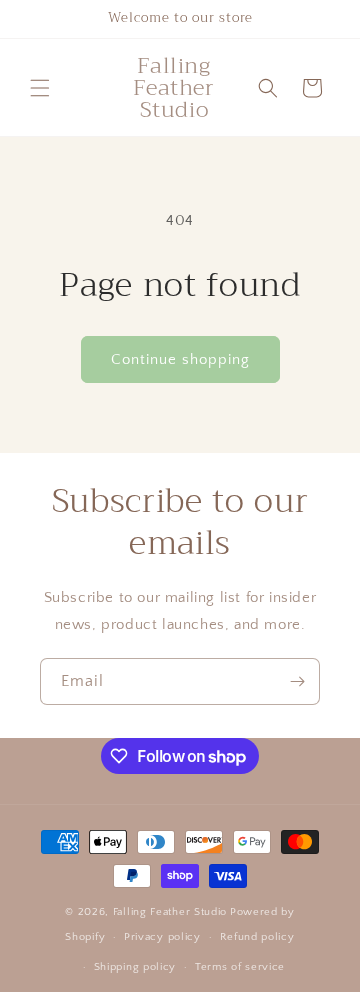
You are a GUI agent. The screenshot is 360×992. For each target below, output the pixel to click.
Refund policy (257, 937)
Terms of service (240, 967)
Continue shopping (180, 359)
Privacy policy (162, 937)
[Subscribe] (297, 681)
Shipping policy (135, 967)
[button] (40, 88)
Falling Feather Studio (170, 912)
